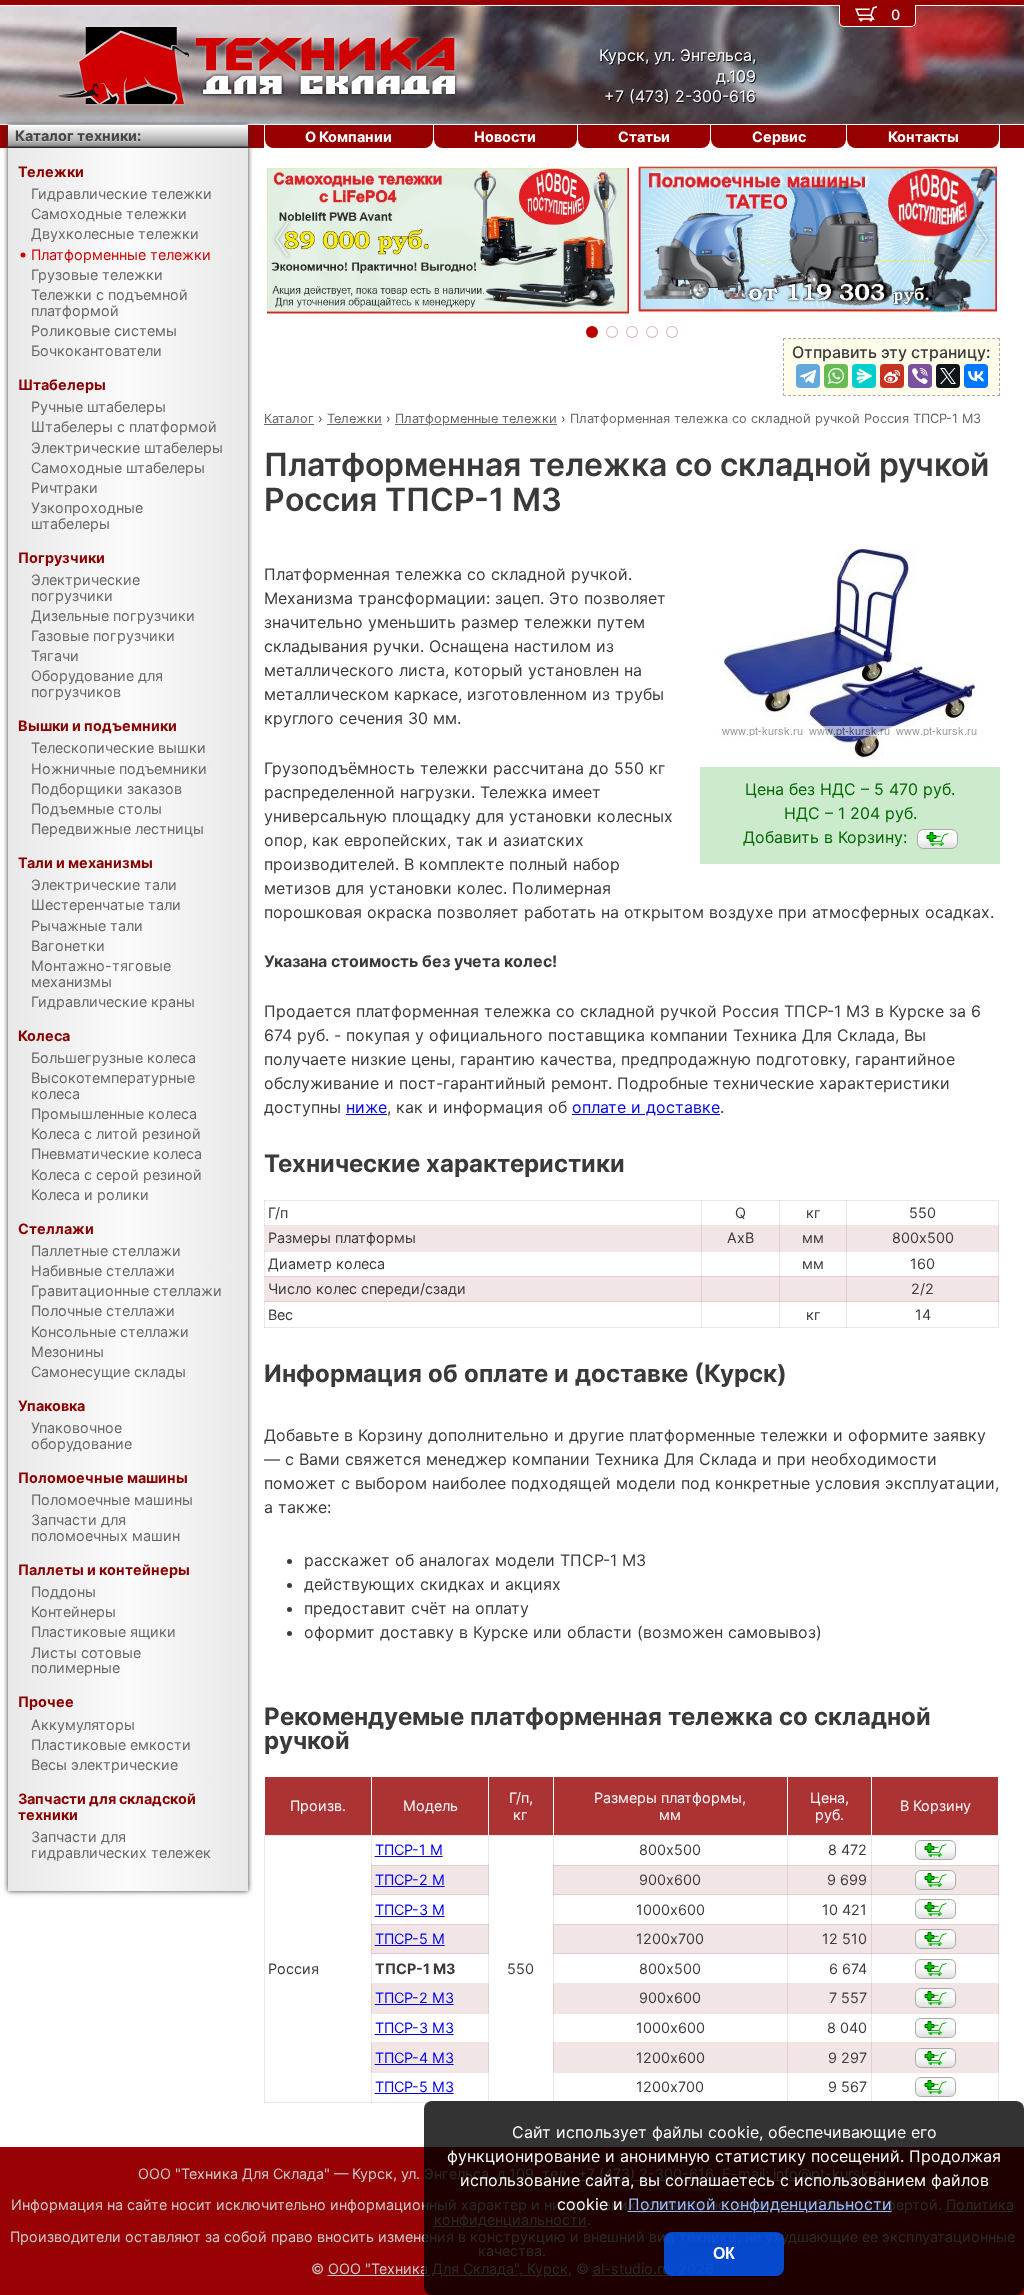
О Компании (348, 136)
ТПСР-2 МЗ (414, 1997)
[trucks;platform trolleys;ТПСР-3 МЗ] (935, 2028)
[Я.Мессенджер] (864, 376)
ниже (366, 1107)
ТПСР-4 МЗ (414, 2057)
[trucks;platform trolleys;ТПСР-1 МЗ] (937, 839)
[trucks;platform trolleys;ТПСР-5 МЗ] (935, 2087)
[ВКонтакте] (976, 376)
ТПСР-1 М (409, 1849)
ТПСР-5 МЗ (414, 2086)
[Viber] (920, 376)
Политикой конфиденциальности (760, 2204)
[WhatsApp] (836, 376)
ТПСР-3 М (410, 1909)
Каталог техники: (78, 135)
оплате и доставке (646, 1107)
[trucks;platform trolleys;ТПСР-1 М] (935, 1850)
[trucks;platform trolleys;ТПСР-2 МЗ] (935, 1998)
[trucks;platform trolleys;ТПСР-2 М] (935, 1880)
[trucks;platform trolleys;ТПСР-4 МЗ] (935, 2058)
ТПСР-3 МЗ (414, 2027)
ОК (724, 2253)
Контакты (923, 136)
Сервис (779, 136)
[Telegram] (808, 376)
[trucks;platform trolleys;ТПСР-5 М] (935, 1939)
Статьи (644, 136)
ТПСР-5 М (410, 1938)
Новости (505, 136)
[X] (948, 376)
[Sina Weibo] (892, 376)
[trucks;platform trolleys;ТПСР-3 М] (935, 1909)
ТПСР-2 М (410, 1879)
